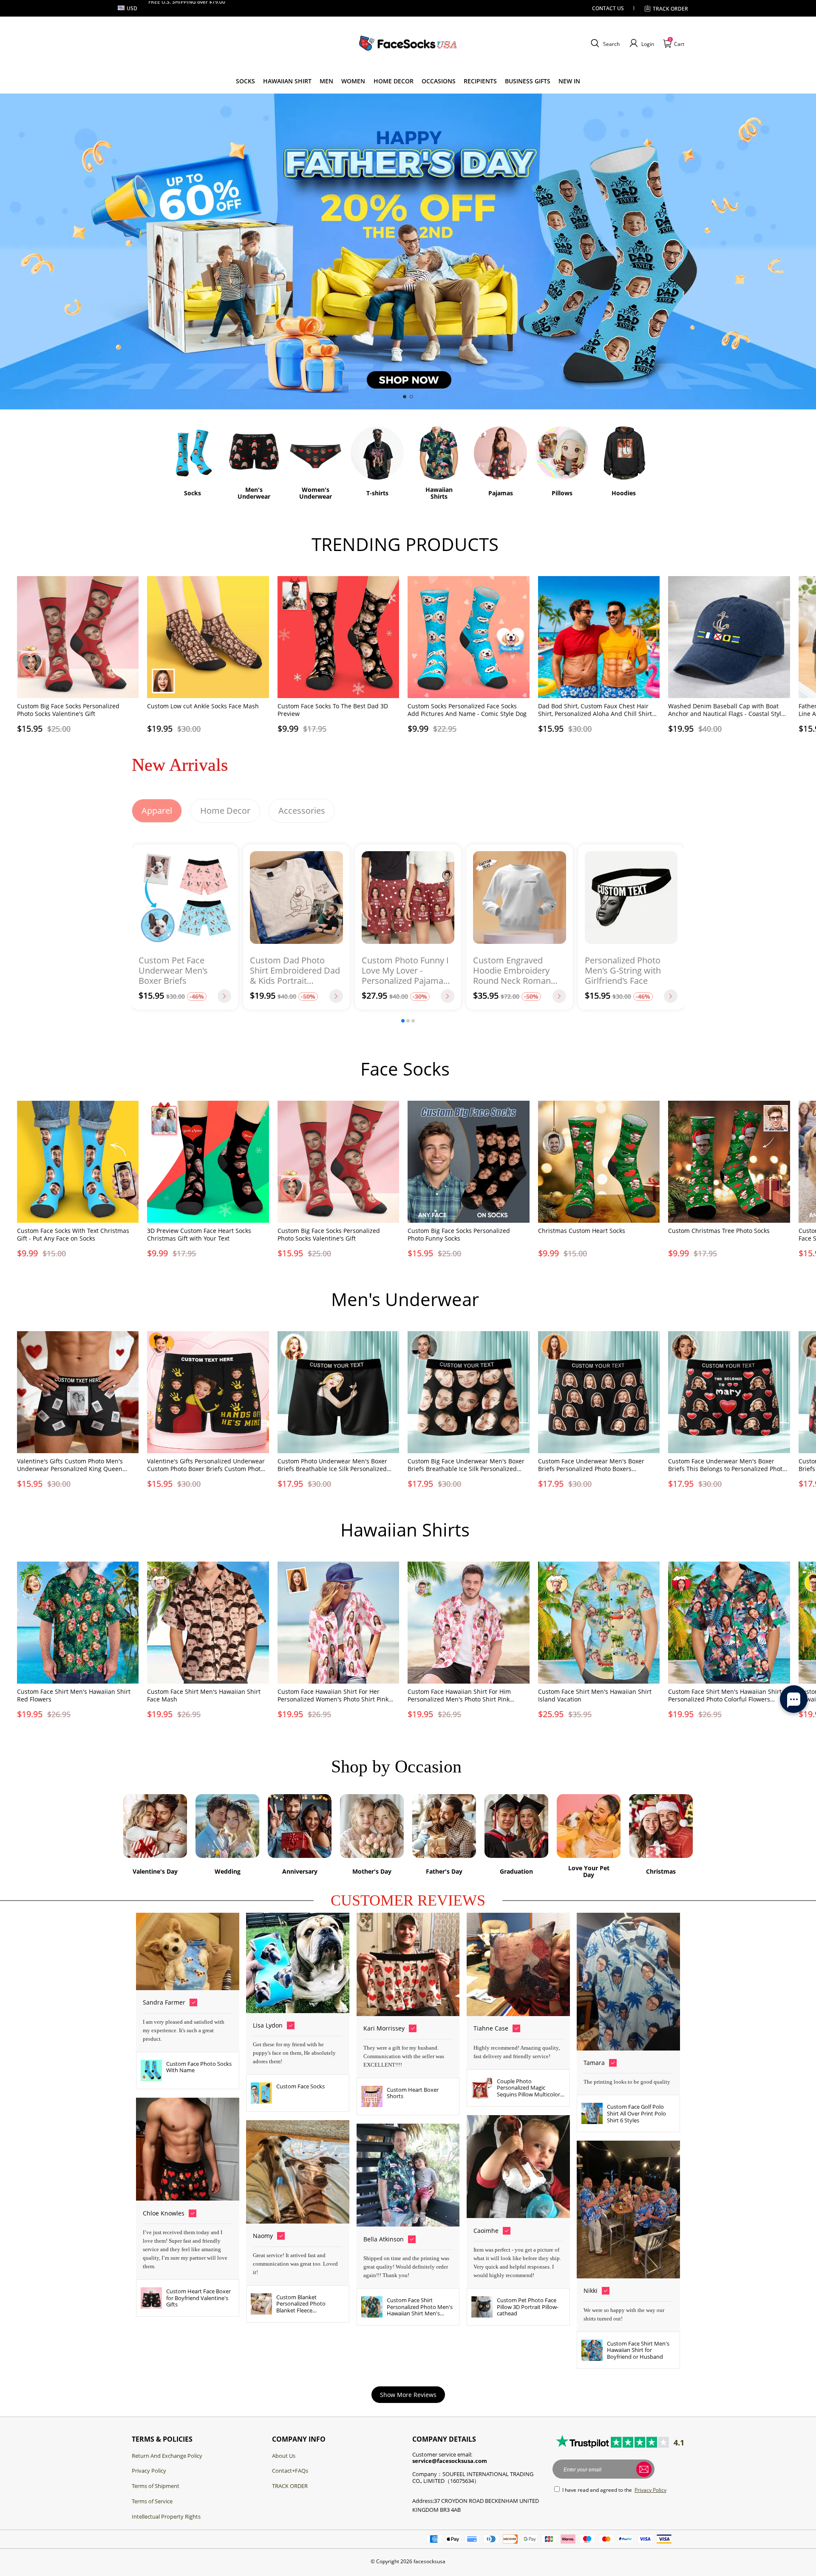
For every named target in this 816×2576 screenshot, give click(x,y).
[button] (604, 43)
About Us (284, 2456)
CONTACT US (608, 8)
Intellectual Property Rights (166, 2516)
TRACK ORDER (290, 2486)
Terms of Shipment (156, 2486)
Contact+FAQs (290, 2471)
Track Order (670, 9)
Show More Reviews (408, 2395)
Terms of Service (152, 2501)
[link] (245, 81)
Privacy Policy (149, 2471)
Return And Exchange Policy (167, 2456)
